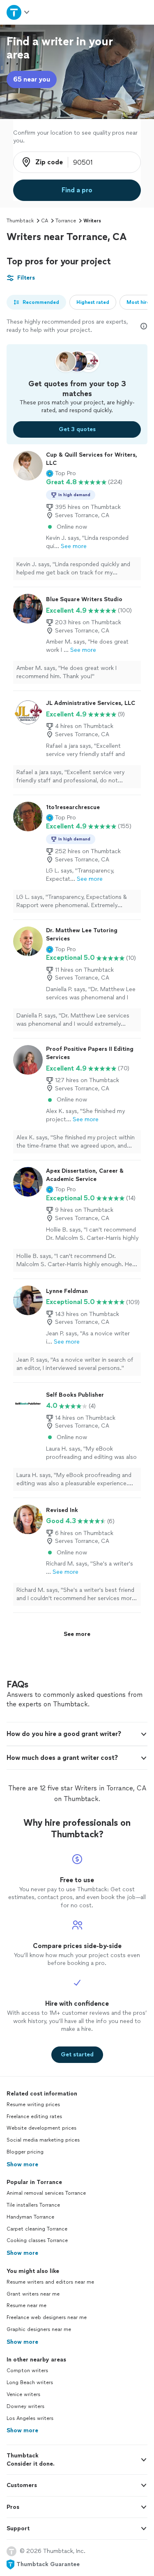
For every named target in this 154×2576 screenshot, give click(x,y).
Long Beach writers (30, 2382)
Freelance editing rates (34, 2116)
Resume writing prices (33, 2105)
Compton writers (27, 2371)
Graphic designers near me (39, 2329)
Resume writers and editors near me (50, 2282)
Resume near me (26, 2305)
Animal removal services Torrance (46, 2193)
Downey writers (25, 2406)
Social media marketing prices (43, 2140)
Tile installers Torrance (33, 2205)
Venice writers (23, 2394)
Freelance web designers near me (47, 2317)
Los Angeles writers (30, 2418)
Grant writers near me (33, 2294)
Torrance (66, 221)
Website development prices (41, 2128)
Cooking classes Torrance (37, 2240)
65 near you (32, 79)
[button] (61, 474)
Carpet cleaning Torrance (37, 2229)
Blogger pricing (25, 2152)
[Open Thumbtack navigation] (18, 12)
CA (45, 221)
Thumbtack (20, 221)
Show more (22, 2164)
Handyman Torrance (30, 2217)
